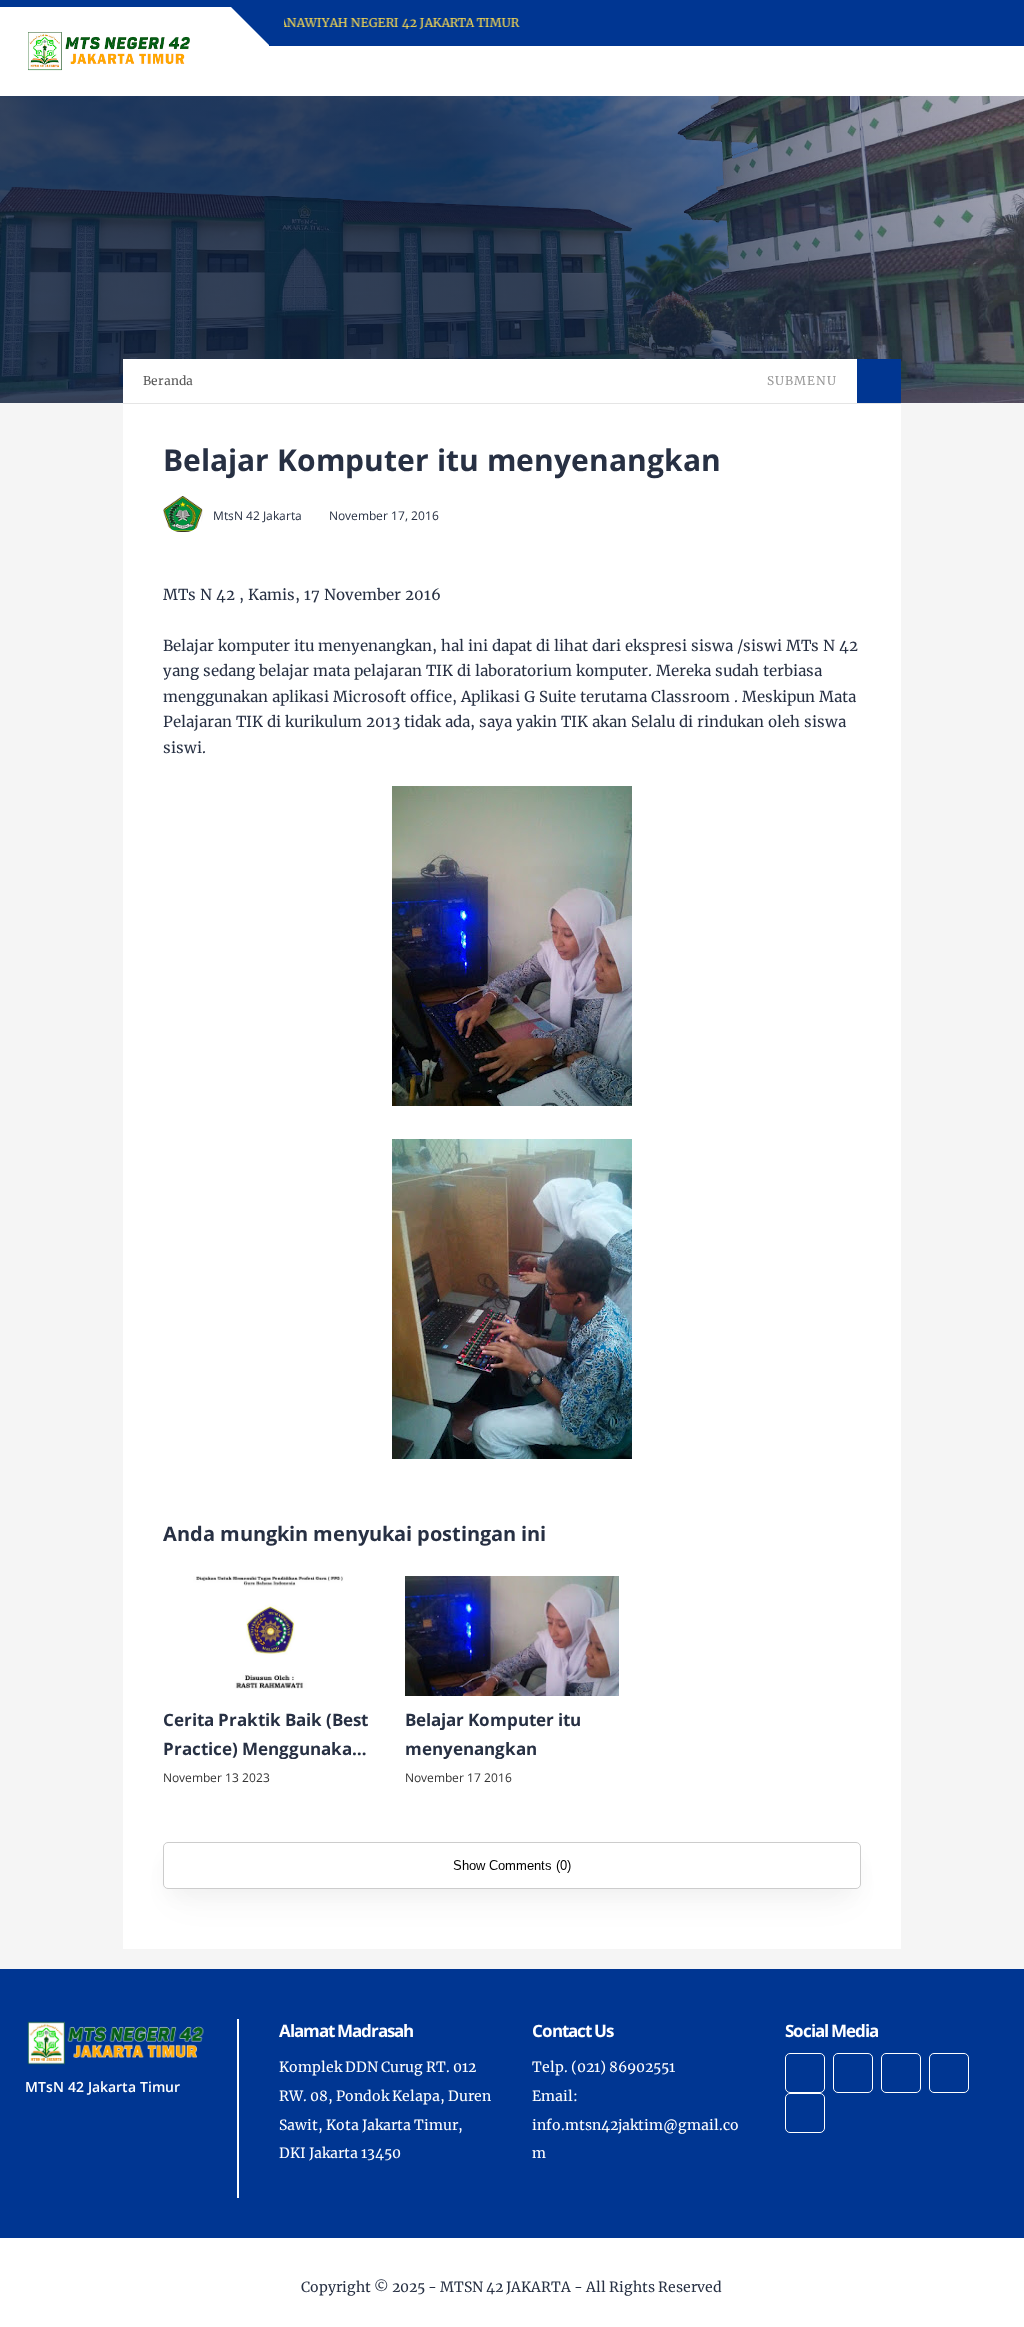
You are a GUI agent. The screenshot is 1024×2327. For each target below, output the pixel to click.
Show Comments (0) (512, 1865)
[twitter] (853, 2073)
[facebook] (805, 2073)
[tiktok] (949, 2073)
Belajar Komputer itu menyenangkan (493, 1734)
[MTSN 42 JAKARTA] (109, 50)
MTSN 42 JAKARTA (505, 2287)
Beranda (168, 380)
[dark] (949, 71)
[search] (915, 71)
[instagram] (901, 2073)
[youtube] (805, 2113)
